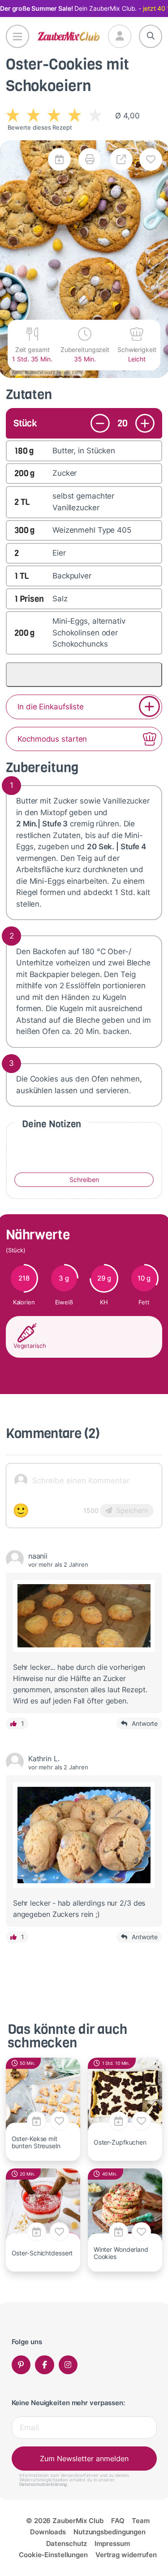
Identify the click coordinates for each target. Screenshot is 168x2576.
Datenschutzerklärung (43, 2484)
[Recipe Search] (151, 36)
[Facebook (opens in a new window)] (45, 2365)
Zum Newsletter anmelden (84, 2459)
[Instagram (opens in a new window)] (68, 2365)
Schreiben (84, 1179)
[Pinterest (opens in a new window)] (21, 2365)
